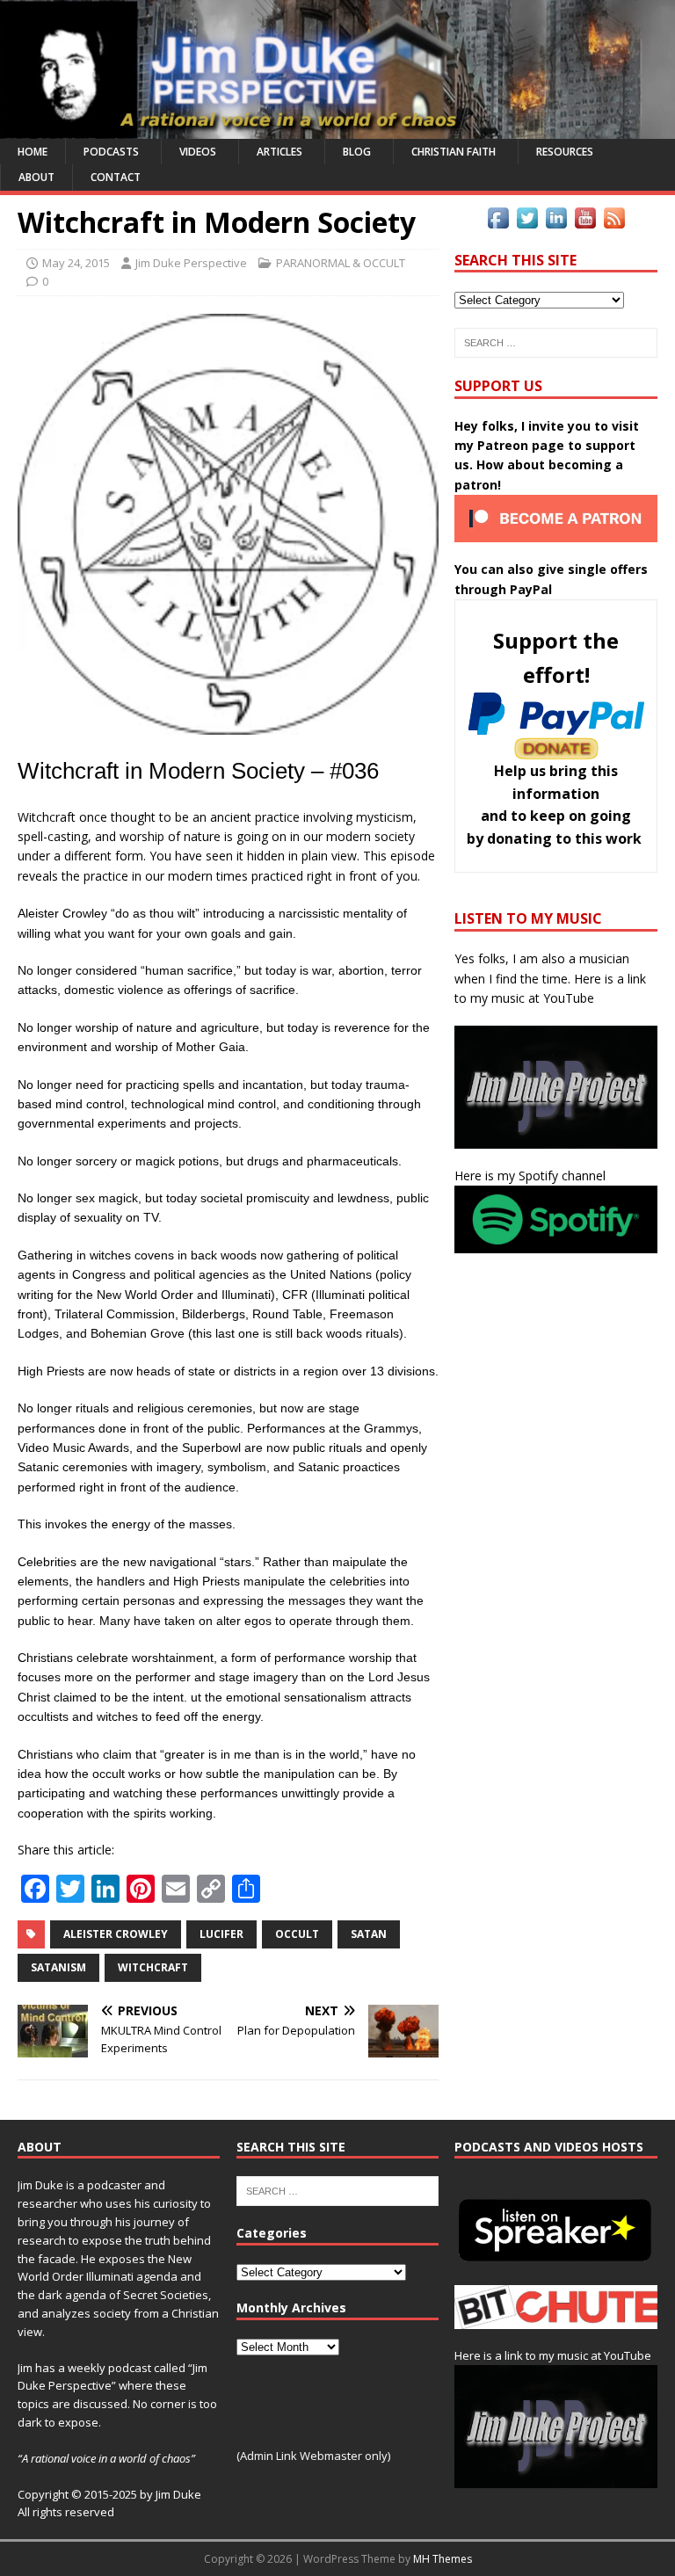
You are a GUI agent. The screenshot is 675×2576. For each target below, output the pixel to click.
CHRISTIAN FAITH (454, 152)
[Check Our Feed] (614, 221)
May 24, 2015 (76, 263)
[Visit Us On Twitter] (527, 221)
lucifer (221, 1934)
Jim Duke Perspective (191, 263)
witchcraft (153, 1967)
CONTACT (116, 177)
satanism (58, 1967)
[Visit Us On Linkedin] (556, 221)
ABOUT (36, 177)
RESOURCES (565, 152)
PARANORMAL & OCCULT (341, 263)
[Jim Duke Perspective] (337, 129)
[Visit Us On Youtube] (585, 221)
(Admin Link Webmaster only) (313, 2456)
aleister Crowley (116, 1934)
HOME (33, 152)
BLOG (357, 152)
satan (369, 1934)
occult (297, 1934)
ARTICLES (279, 152)
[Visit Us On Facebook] (498, 221)
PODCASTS (111, 152)
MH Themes (443, 2559)
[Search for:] (555, 343)
